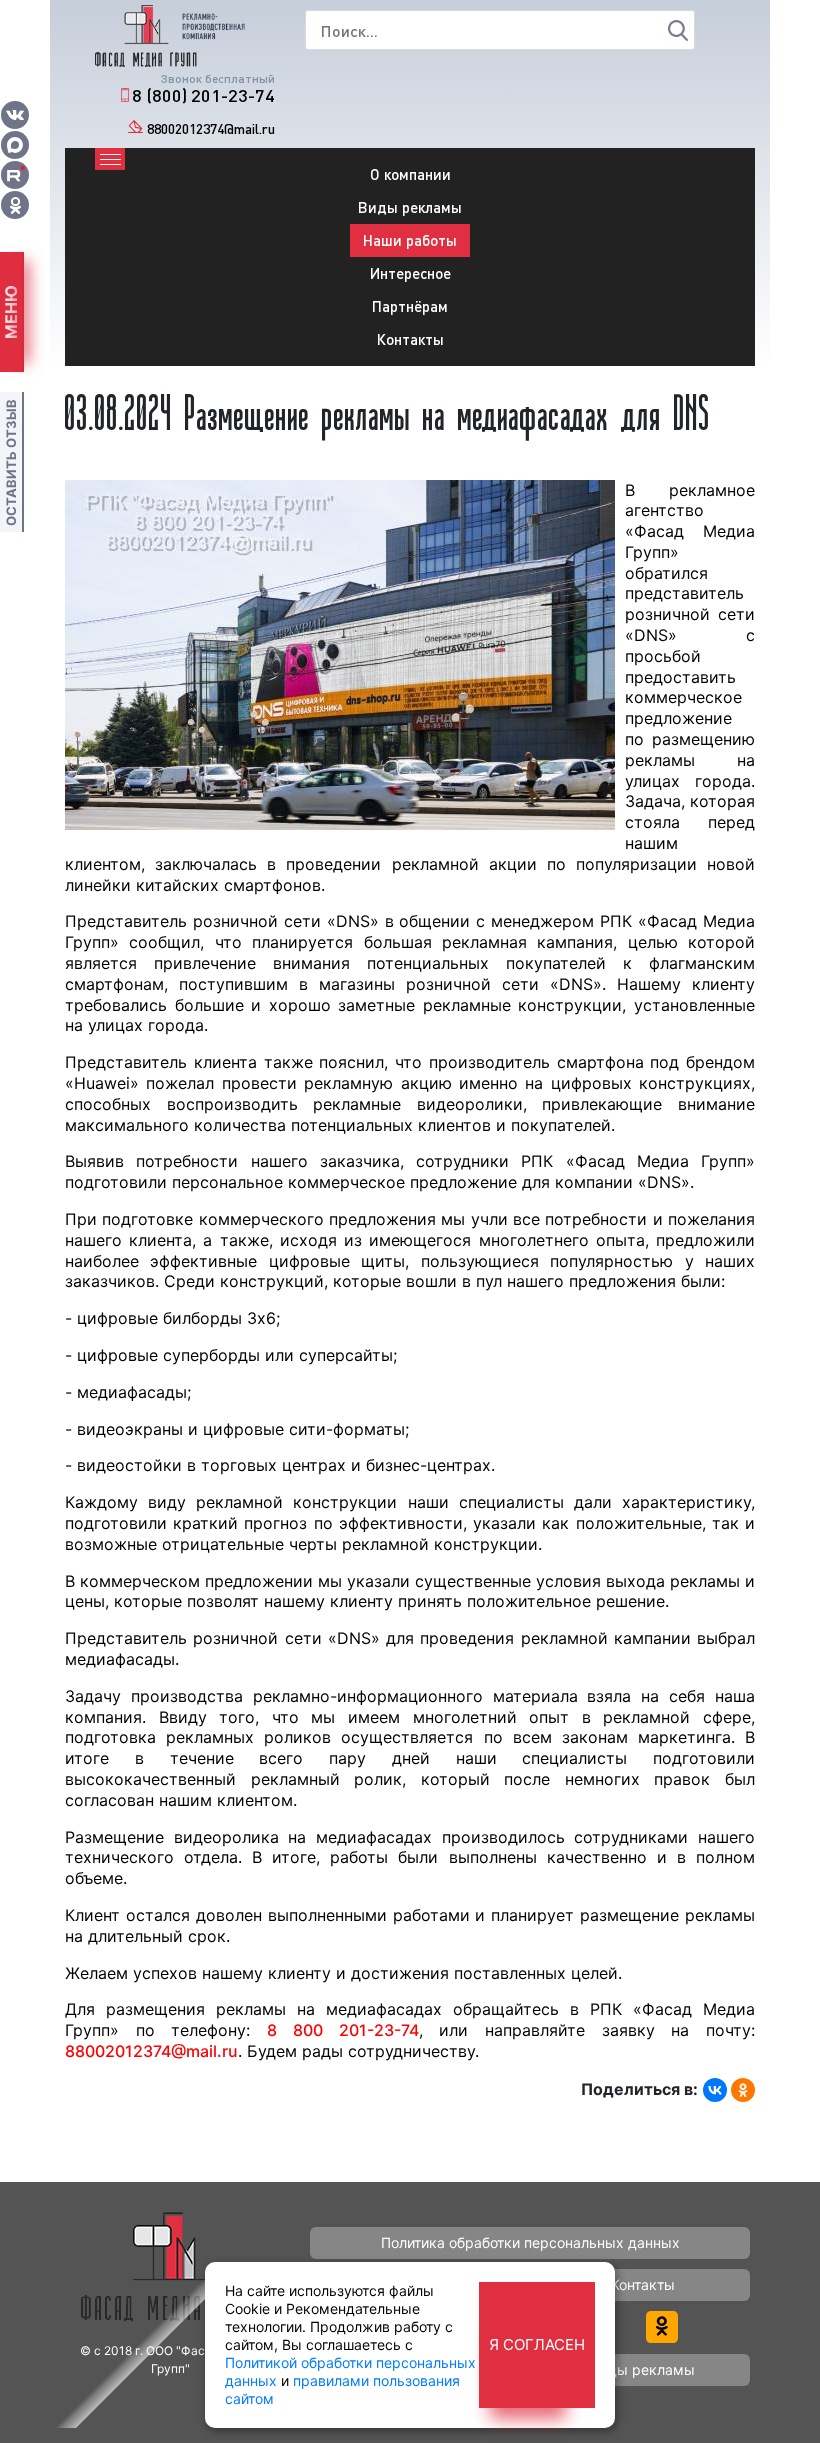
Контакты (410, 339)
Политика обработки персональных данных (530, 2242)
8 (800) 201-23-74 (203, 95)
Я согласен (537, 2344)
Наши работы (410, 240)
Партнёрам (410, 306)
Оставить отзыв (11, 462)
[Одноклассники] (743, 2090)
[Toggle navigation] (110, 159)
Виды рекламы (410, 207)
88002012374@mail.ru (211, 128)
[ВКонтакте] (715, 2090)
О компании (410, 174)
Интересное (410, 273)
